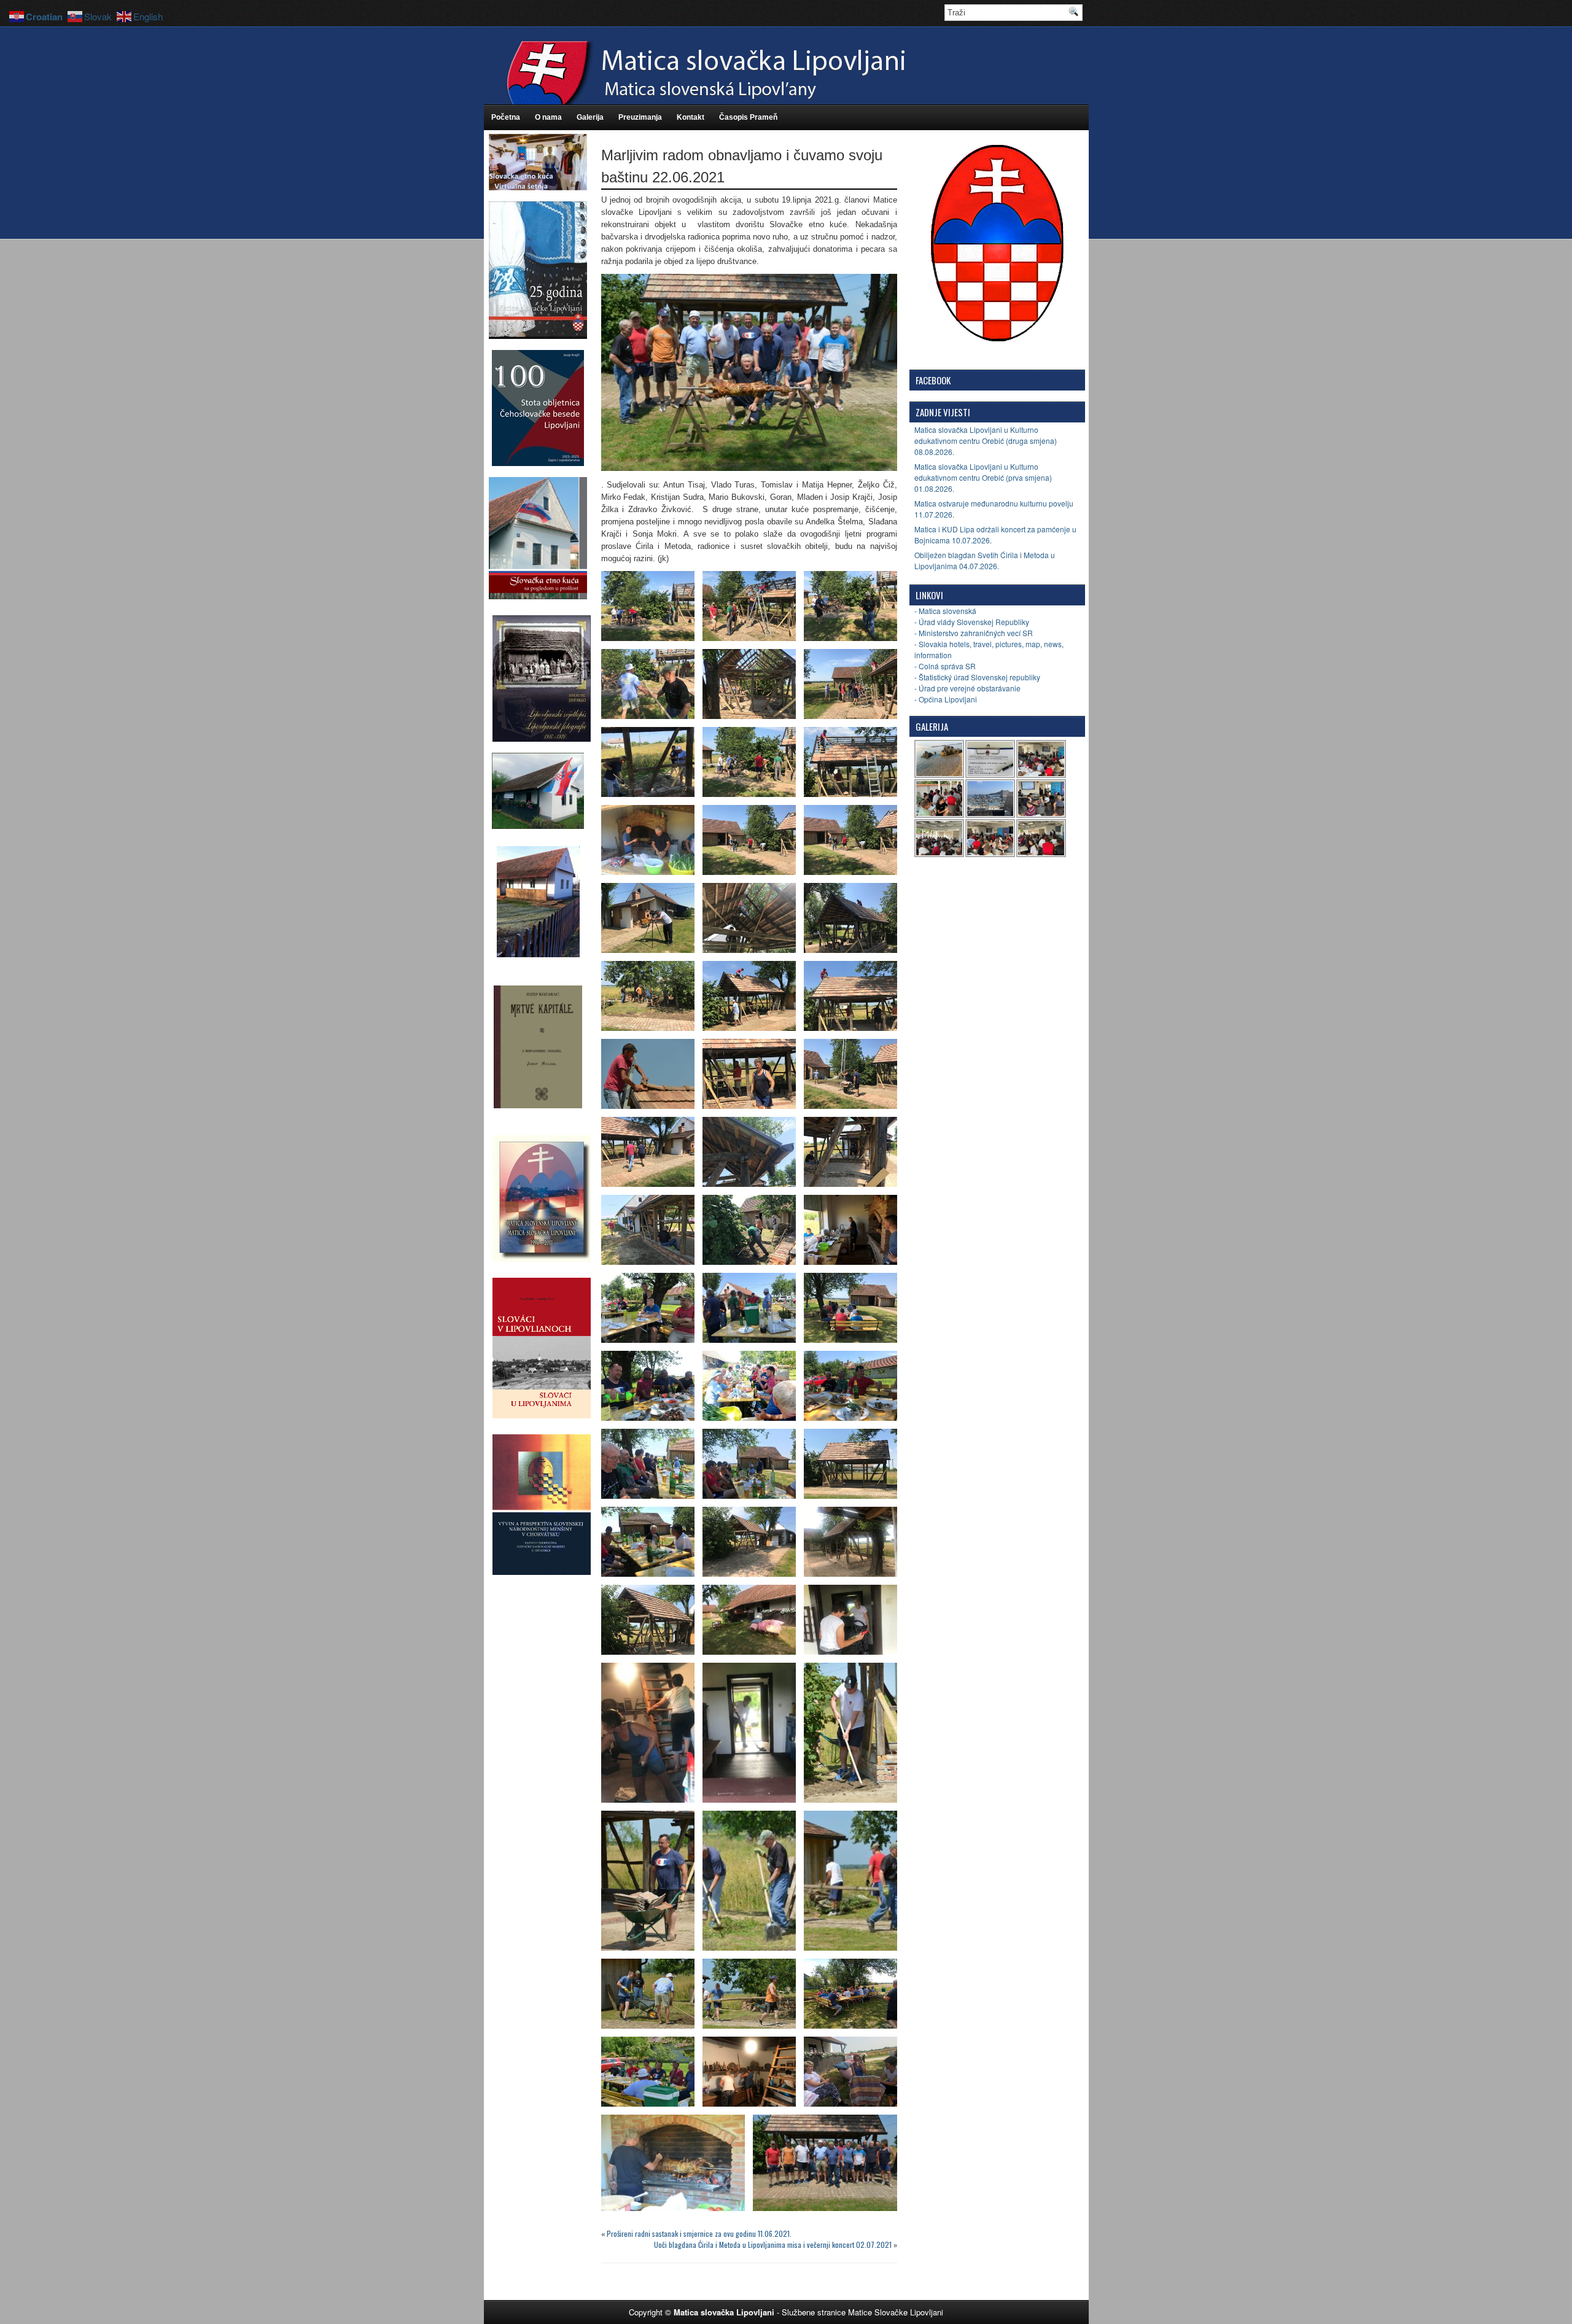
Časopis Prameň (748, 117)
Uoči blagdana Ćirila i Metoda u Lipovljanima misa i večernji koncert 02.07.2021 (773, 2244)
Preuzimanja (640, 117)
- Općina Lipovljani (946, 699)
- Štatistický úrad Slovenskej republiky (977, 677)
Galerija (590, 117)
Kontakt (691, 117)
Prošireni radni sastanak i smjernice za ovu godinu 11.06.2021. (699, 2233)
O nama (548, 117)
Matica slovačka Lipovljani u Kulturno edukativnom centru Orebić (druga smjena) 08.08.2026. (986, 441)
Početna (506, 117)
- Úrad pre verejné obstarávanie (967, 688)
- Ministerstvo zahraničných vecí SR (974, 633)
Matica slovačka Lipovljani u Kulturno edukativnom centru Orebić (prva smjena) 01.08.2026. (983, 477)
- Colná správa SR (945, 666)
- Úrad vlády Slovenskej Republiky (972, 622)
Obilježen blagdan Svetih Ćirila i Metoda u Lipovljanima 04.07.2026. (985, 560)
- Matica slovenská (945, 611)
